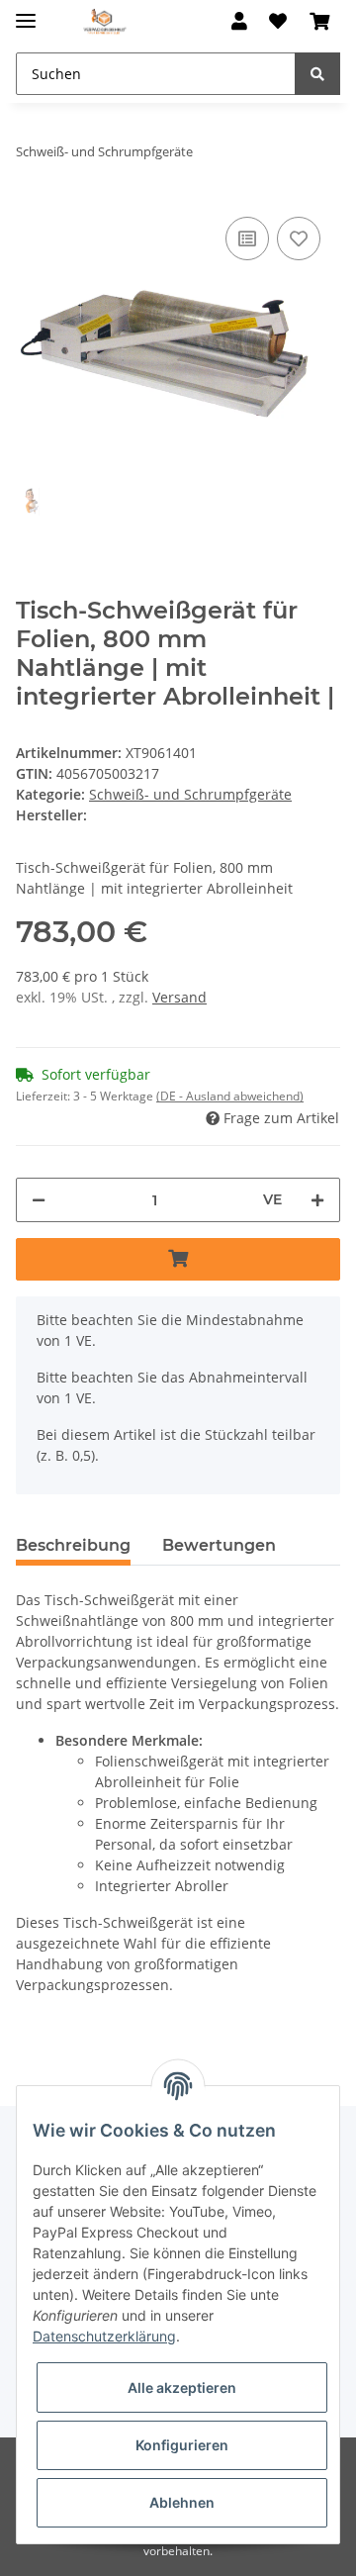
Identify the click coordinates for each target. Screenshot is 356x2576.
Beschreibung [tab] (73, 1545)
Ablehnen (182, 2502)
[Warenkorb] (319, 22)
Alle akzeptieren (182, 2387)
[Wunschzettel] (278, 22)
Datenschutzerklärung (104, 2336)
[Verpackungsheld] (105, 22)
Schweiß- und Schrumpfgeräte (190, 794)
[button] (239, 22)
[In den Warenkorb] (178, 1259)
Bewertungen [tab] (219, 1545)
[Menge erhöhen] (317, 1200)
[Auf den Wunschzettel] (299, 239)
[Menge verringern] (39, 1200)
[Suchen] (317, 74)
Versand (179, 997)
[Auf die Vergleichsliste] (247, 239)
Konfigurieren (182, 2445)
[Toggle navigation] (26, 12)
